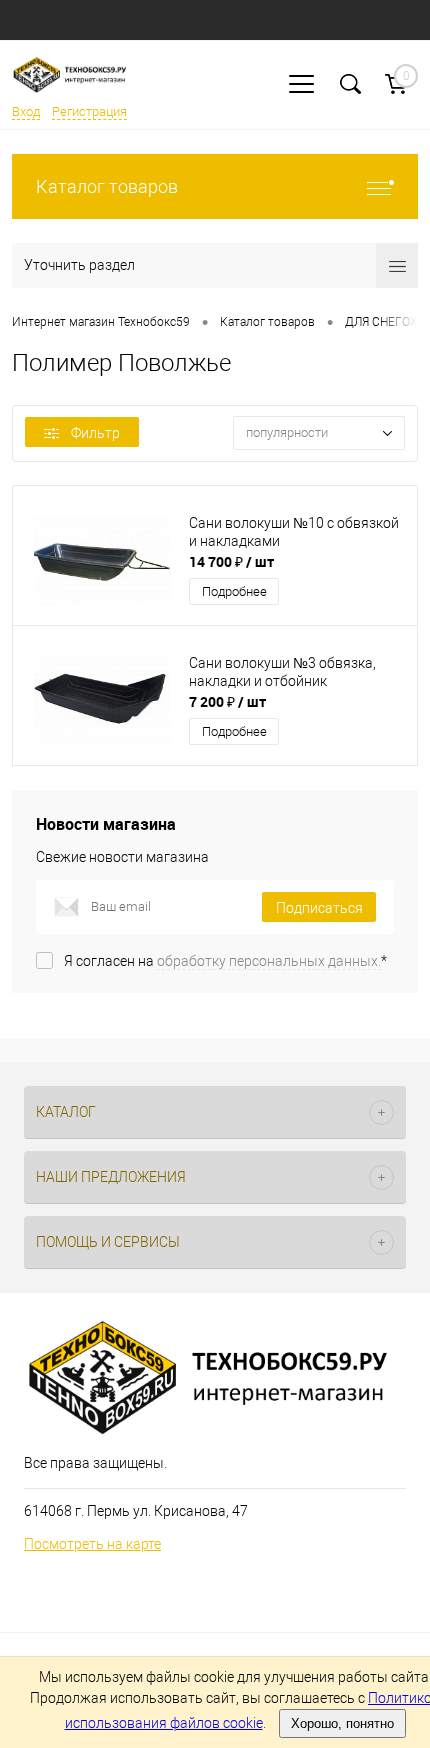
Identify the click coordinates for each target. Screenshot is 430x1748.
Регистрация (89, 111)
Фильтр (95, 433)
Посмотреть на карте (92, 1544)
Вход (26, 111)
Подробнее (234, 591)
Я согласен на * (225, 961)
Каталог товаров (107, 186)
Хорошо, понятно (342, 1723)
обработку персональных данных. (269, 961)
